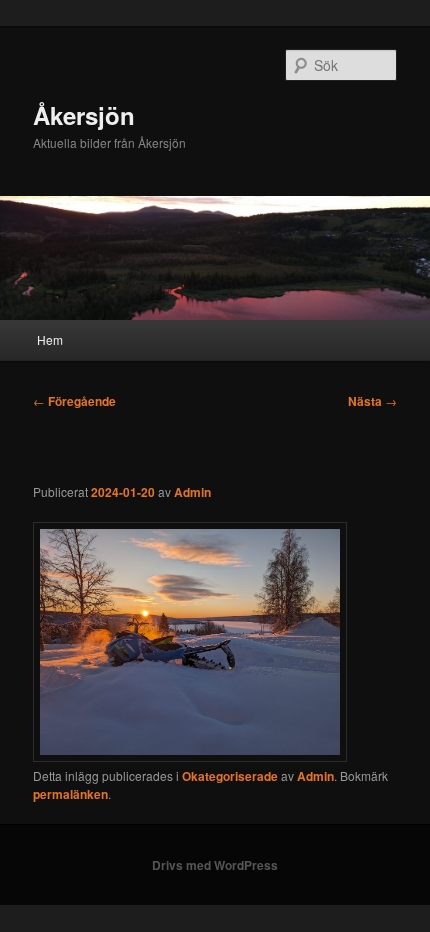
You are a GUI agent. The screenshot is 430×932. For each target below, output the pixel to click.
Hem (50, 339)
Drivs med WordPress (215, 865)
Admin (192, 492)
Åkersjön (84, 115)
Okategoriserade (230, 776)
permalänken (70, 794)
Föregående (74, 401)
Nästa (372, 401)
